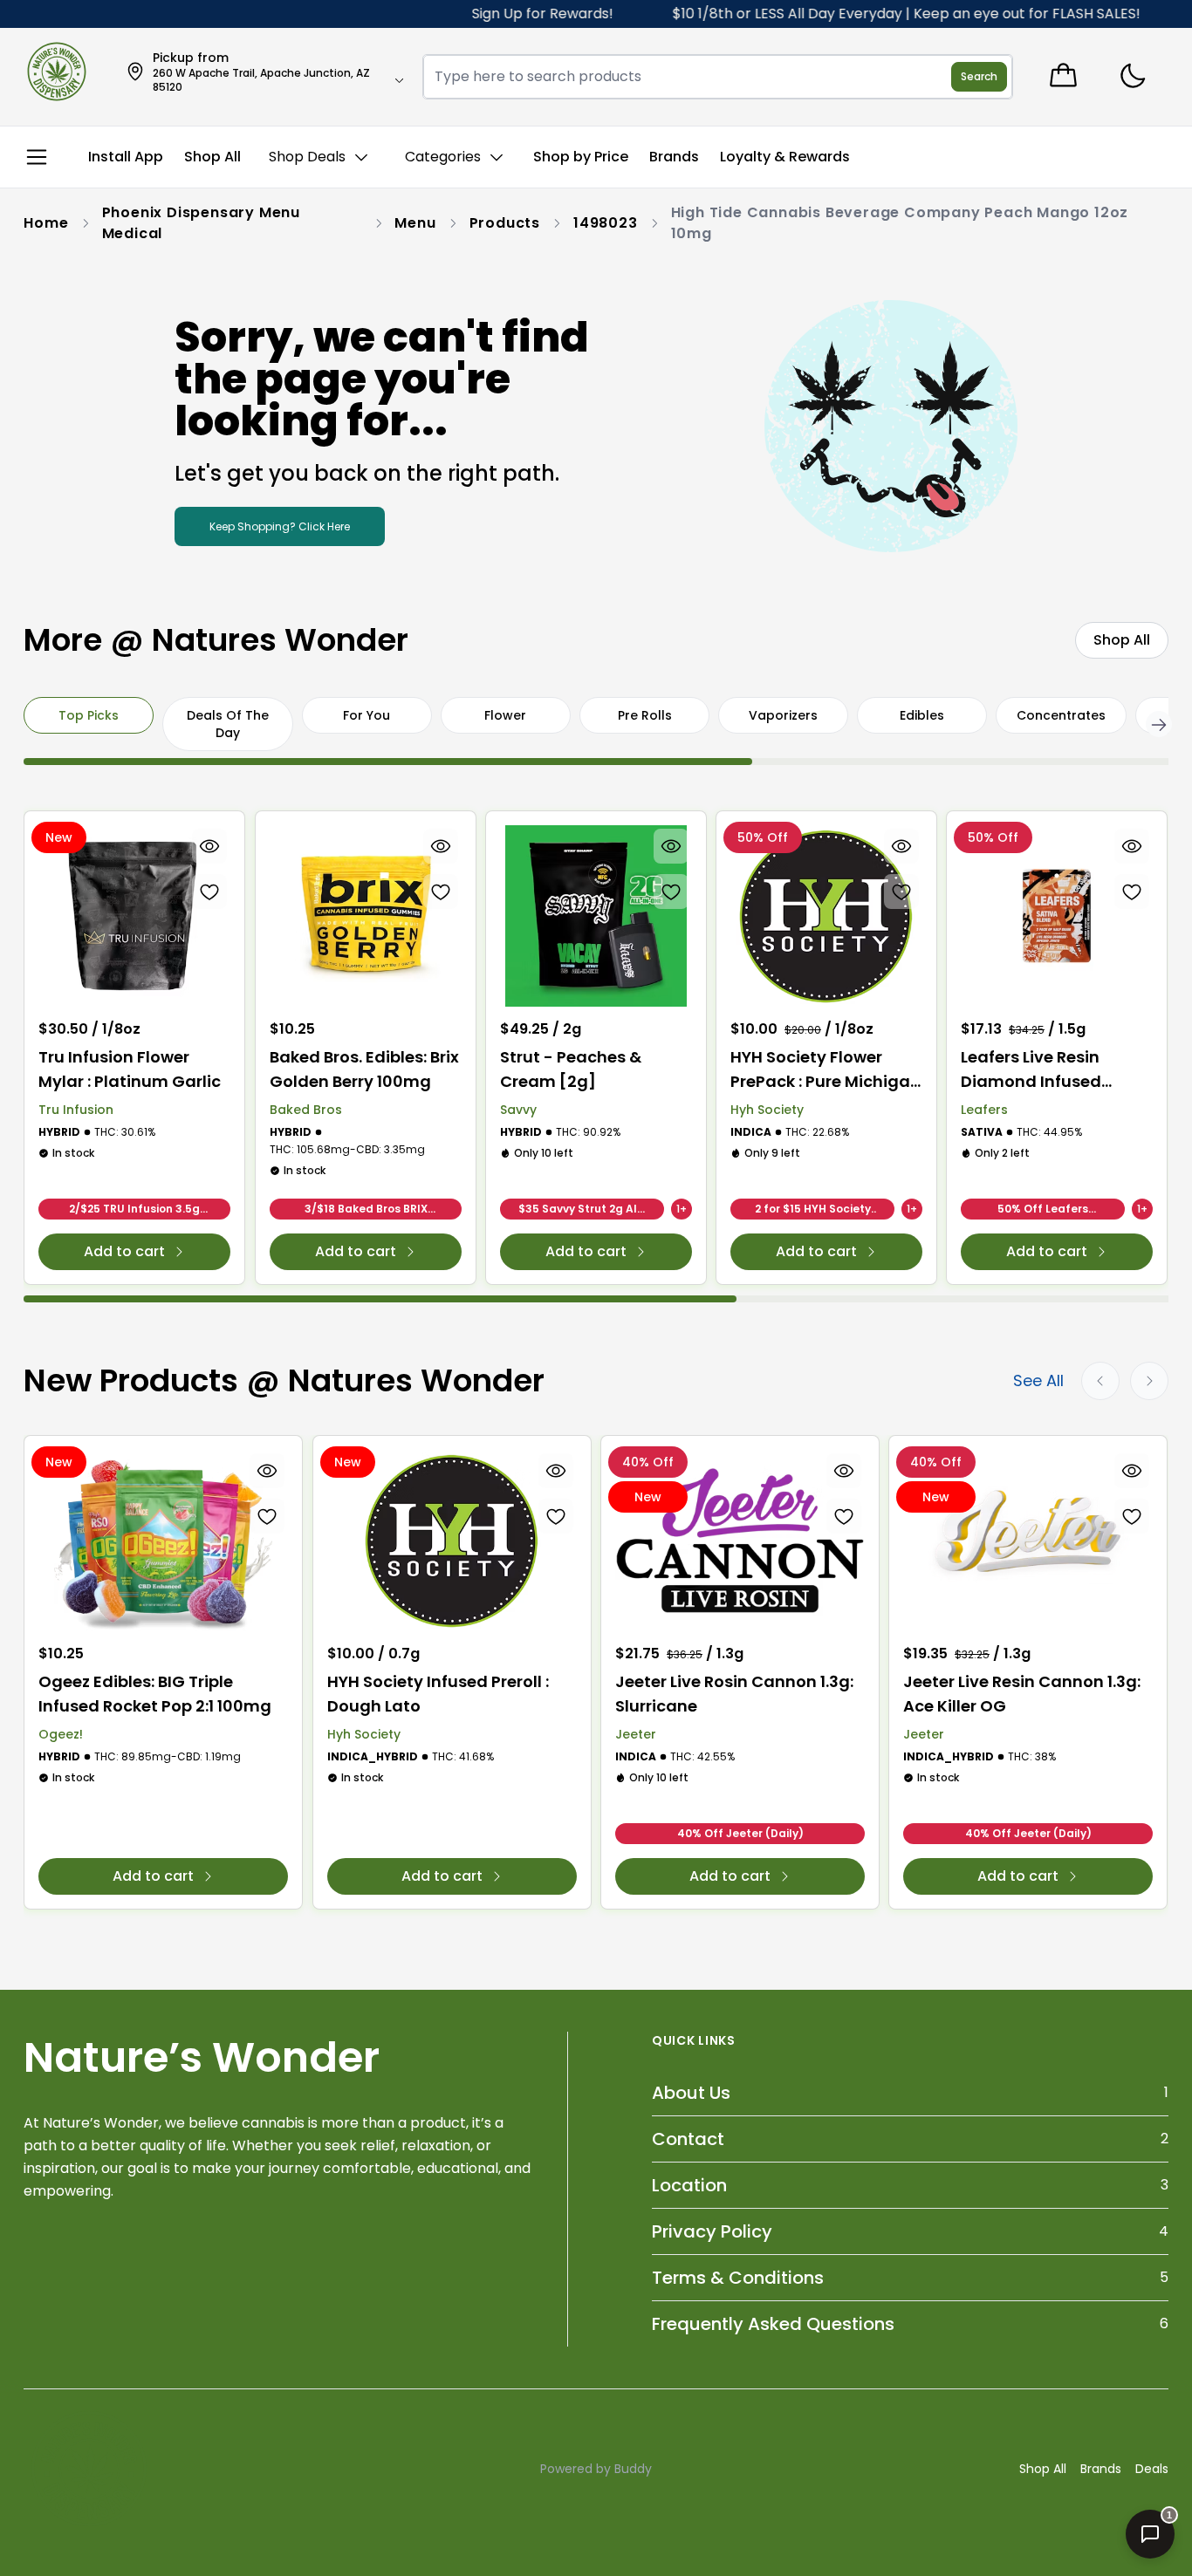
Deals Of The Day (228, 724)
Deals (1152, 2469)
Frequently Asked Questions (773, 2324)
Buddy (633, 2469)
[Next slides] (1149, 1381)
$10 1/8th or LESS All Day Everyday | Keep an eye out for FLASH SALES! (851, 14)
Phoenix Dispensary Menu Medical (201, 223)
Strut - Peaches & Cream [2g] (571, 1069)
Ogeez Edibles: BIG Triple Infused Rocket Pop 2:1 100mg (155, 1694)
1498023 (606, 223)
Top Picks (89, 715)
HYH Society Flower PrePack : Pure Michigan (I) (825, 1070)
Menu (415, 223)
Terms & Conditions (738, 2278)
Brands (1101, 2469)
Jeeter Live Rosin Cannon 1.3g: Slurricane (734, 1694)
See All (1038, 1380)
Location (689, 2185)
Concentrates (1061, 715)
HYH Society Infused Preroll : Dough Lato (438, 1694)
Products (505, 223)
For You (367, 715)
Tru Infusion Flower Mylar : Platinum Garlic (130, 1069)
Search (979, 76)
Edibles (922, 715)
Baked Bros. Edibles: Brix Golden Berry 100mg (364, 1069)
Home (46, 223)
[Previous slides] (1100, 1381)
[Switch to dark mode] (1132, 76)
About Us (691, 2093)
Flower (505, 715)
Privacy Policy (712, 2231)
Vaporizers (783, 715)
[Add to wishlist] (210, 892)
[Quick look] (210, 846)
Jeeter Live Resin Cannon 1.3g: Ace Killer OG (1022, 1694)
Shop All (1043, 2469)
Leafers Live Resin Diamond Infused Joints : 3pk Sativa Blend (1034, 1070)
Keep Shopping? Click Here (280, 526)
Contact (688, 2139)
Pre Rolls (645, 715)
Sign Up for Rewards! (487, 14)
